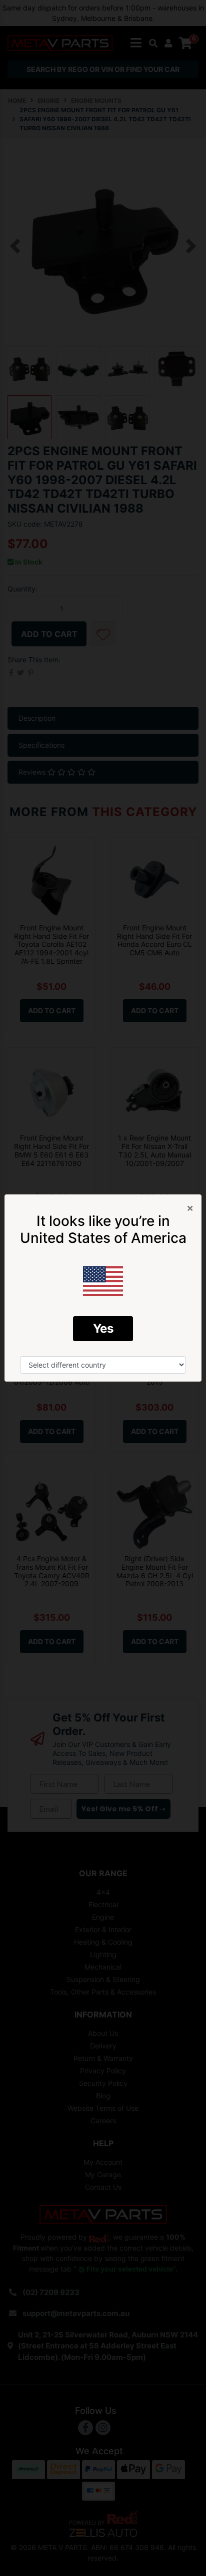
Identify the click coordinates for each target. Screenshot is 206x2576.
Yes (103, 1328)
